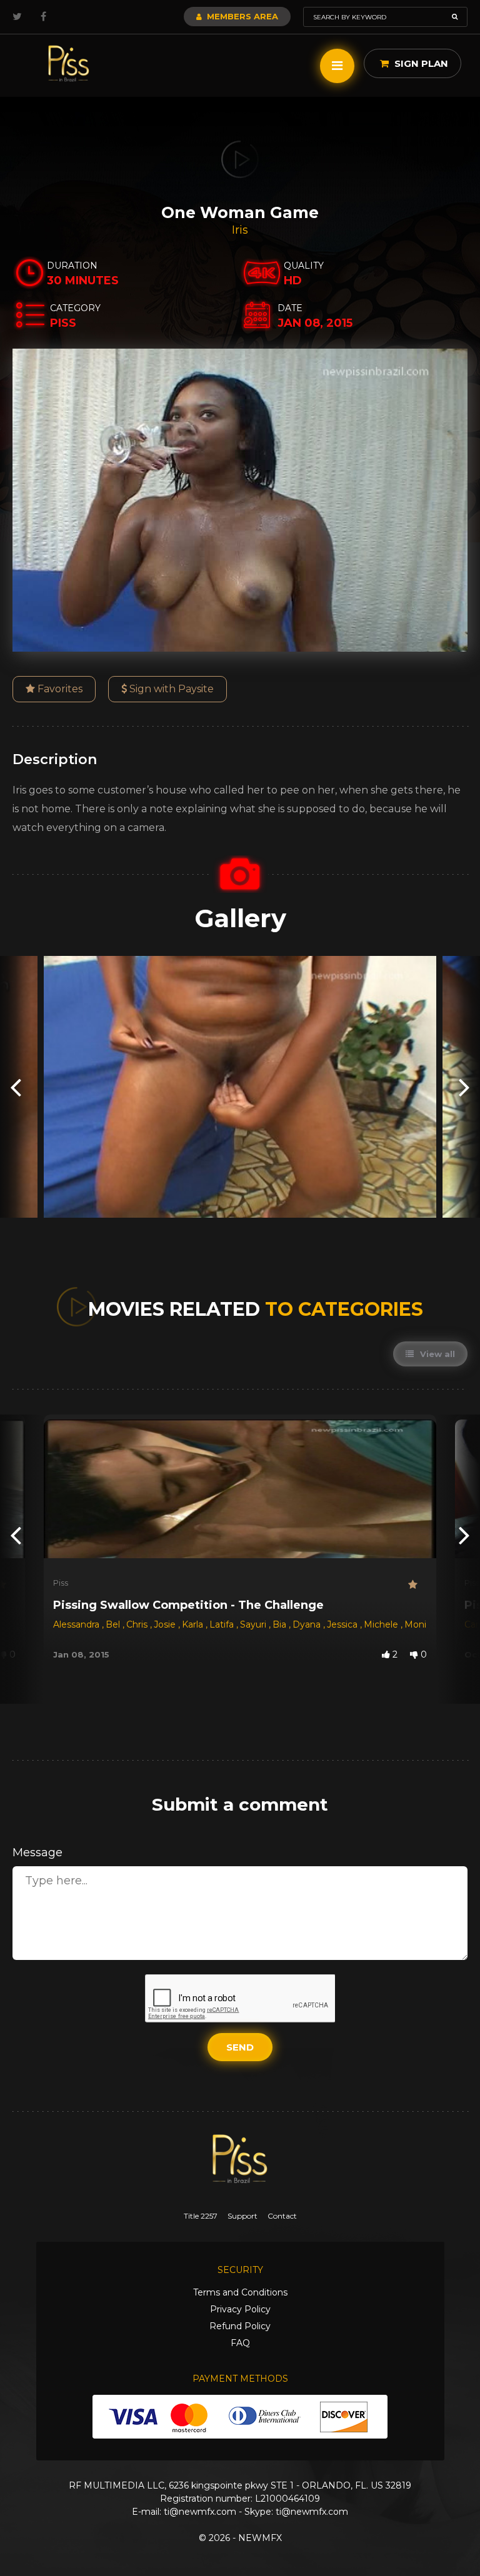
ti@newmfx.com (200, 2512)
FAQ (240, 2343)
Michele (382, 1624)
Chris (138, 1624)
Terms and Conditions (240, 2292)
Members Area (241, 16)
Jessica (343, 1624)
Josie (166, 1624)
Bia (281, 1624)
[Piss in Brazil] (69, 64)
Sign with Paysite (170, 689)
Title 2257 (201, 2216)
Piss (61, 1583)
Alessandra (77, 1624)
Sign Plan (420, 63)
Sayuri (254, 1624)
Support (242, 2216)
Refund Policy (240, 2326)
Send (240, 2047)
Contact (282, 2216)
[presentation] (16, 1087)
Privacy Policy (240, 2309)
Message (37, 1852)
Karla (194, 1624)
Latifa (223, 1624)
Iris (240, 230)
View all (436, 1354)
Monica (422, 1624)
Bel (114, 1624)
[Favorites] (417, 1585)
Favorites (59, 689)
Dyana (308, 1624)
